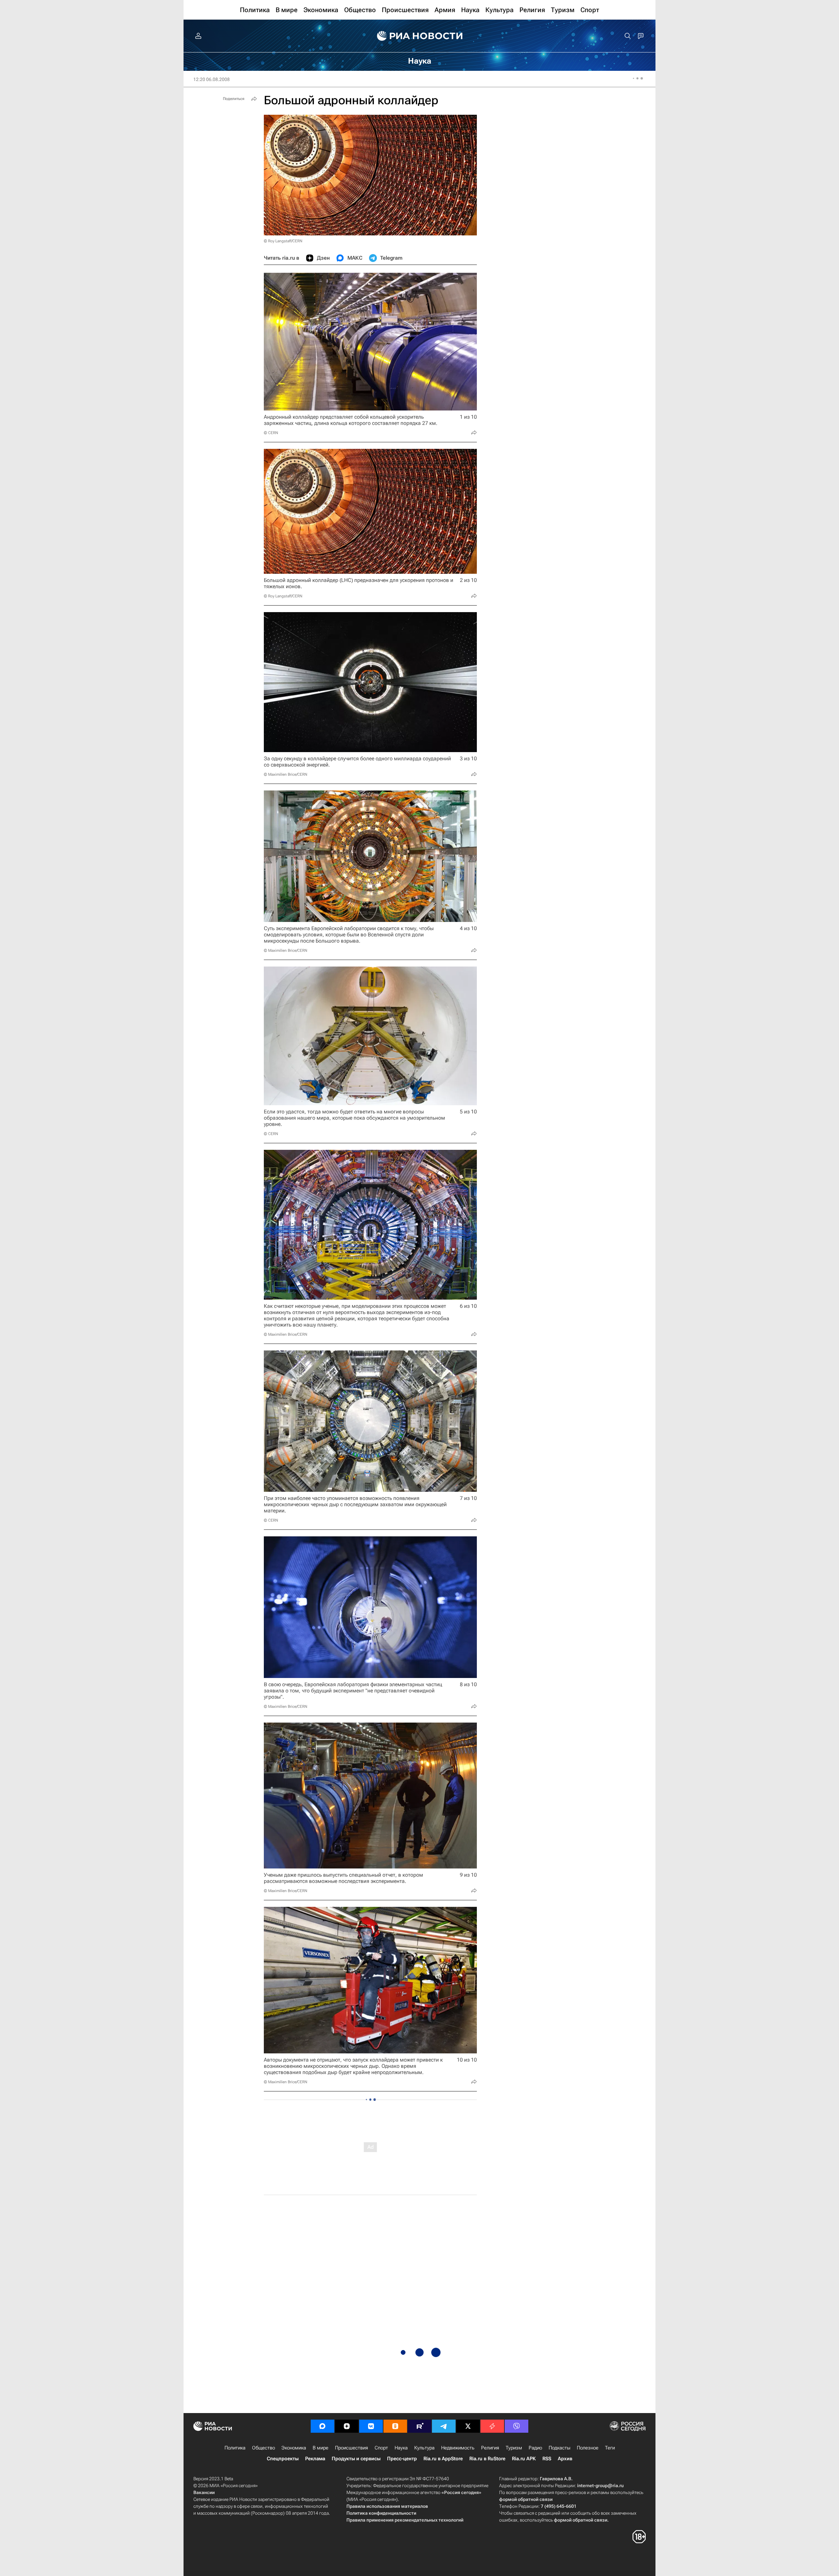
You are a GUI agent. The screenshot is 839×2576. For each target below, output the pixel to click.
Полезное (588, 2448)
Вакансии (204, 2492)
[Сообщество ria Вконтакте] (371, 2426)
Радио (535, 2448)
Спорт (381, 2448)
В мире (321, 2448)
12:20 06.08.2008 (212, 79)
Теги (610, 2448)
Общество (263, 2448)
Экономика (294, 2448)
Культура (424, 2448)
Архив (565, 2459)
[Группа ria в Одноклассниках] (395, 2426)
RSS (547, 2459)
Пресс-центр (402, 2459)
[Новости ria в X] (468, 2426)
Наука (401, 2448)
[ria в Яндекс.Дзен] (347, 2426)
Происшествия (351, 2448)
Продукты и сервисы (356, 2459)
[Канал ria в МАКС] (322, 2426)
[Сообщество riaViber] (517, 2426)
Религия (490, 2448)
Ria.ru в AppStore (443, 2459)
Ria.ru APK (524, 2459)
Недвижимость (458, 2448)
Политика (235, 2448)
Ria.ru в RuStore (487, 2459)
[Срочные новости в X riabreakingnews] (492, 2426)
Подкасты (559, 2448)
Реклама (315, 2459)
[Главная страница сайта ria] (420, 36)
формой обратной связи (526, 2499)
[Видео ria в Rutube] (419, 2426)
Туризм (514, 2448)
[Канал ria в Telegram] (444, 2426)
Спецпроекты (283, 2459)
